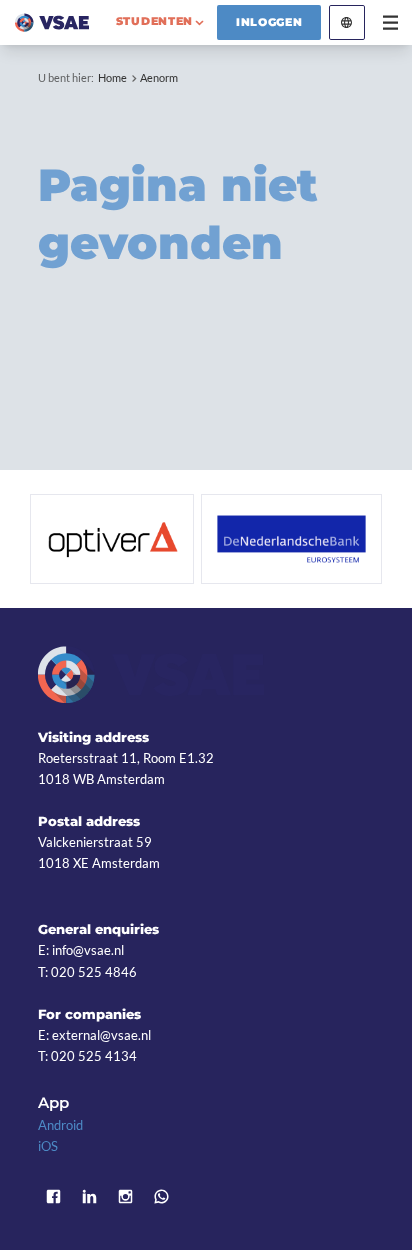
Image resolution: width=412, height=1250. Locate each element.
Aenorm (159, 77)
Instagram (125, 1196)
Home (112, 77)
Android (60, 1125)
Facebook (53, 1196)
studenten (154, 21)
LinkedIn (89, 1196)
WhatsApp (161, 1196)
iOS (48, 1146)
